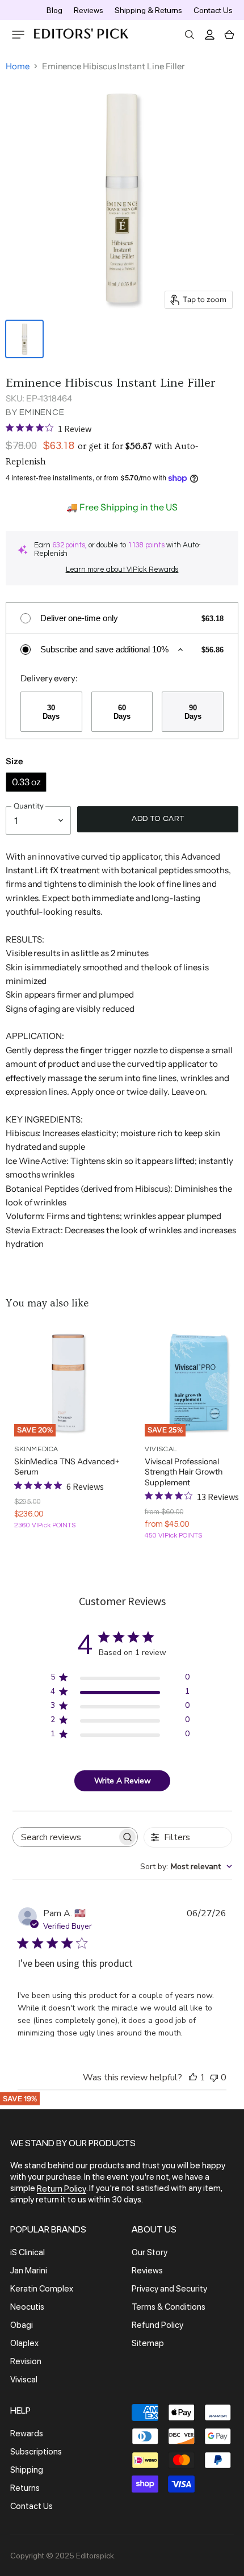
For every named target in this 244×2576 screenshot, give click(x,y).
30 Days (51, 712)
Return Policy (62, 2189)
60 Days (122, 712)
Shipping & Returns (148, 10)
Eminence (42, 412)
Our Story (150, 2252)
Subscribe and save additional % (104, 649)
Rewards (27, 2433)
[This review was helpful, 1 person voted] (193, 2077)
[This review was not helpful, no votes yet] (214, 2077)
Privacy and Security (169, 2289)
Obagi (22, 2325)
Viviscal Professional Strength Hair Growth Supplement (184, 1472)
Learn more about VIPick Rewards (122, 569)
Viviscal (24, 2380)
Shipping (27, 2470)
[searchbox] (65, 1837)
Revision (26, 2361)
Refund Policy (157, 2325)
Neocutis (27, 2307)
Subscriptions (36, 2452)
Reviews (89, 10)
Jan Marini (29, 2271)
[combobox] (186, 1867)
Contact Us (213, 10)
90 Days (193, 712)
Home (18, 66)
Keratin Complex (42, 2289)
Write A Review (123, 1781)
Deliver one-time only (79, 618)
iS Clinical (28, 2252)
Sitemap (148, 2343)
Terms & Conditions (169, 2307)
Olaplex (24, 2343)
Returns (25, 2488)
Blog (54, 10)
